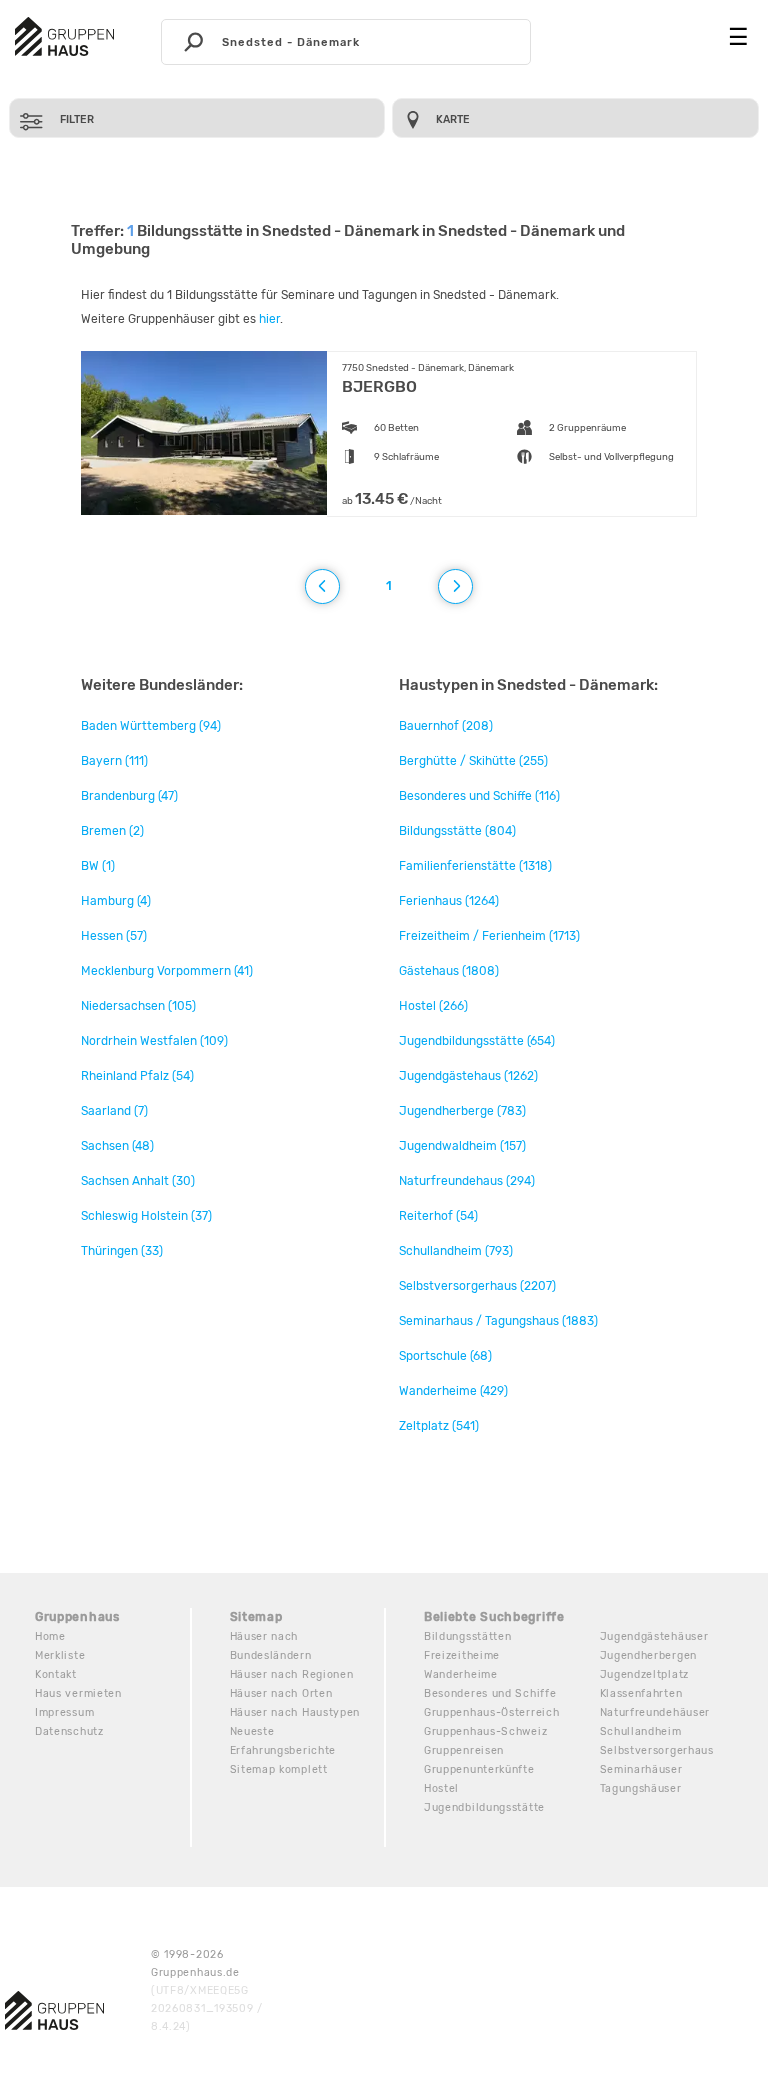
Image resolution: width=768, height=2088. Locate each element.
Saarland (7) (114, 1111)
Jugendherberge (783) (462, 1111)
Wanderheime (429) (453, 1391)
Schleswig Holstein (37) (146, 1216)
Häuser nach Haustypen (295, 1712)
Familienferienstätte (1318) (475, 866)
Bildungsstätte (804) (457, 831)
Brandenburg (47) (129, 796)
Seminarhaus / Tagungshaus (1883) (498, 1321)
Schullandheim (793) (456, 1251)
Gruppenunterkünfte (479, 1769)
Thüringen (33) (122, 1251)
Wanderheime (461, 1674)
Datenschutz (69, 1731)
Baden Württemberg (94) (151, 726)
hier (269, 319)
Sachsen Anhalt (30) (138, 1181)
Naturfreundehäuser (655, 1712)
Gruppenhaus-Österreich (491, 1712)
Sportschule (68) (445, 1356)
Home (50, 1636)
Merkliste (60, 1655)
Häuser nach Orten (281, 1693)
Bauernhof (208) (446, 726)
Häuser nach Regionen (292, 1674)
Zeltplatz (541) (439, 1426)
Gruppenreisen (464, 1750)
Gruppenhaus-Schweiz (485, 1731)
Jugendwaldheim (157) (462, 1146)
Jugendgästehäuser (654, 1636)
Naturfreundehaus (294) (467, 1181)
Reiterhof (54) (438, 1216)
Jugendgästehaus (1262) (468, 1076)
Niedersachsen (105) (138, 1006)
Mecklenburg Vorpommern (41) (167, 971)
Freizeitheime (462, 1655)
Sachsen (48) (117, 1146)
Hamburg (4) (116, 901)
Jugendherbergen (649, 1655)
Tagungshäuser (641, 1788)
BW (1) (98, 866)
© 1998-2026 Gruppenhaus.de (207, 1990)
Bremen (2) (112, 831)
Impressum (64, 1712)
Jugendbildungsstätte (484, 1807)
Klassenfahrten (641, 1693)
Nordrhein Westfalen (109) (154, 1041)
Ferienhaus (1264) (449, 901)
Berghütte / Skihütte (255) (473, 761)
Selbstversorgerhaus (657, 1750)
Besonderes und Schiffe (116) (479, 796)
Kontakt (56, 1674)
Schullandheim (641, 1731)
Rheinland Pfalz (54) (137, 1076)
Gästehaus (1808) (449, 971)
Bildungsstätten (468, 1636)
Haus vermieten (78, 1693)
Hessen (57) (114, 936)
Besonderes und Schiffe (490, 1693)
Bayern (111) (114, 761)
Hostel (441, 1788)
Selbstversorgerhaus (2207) (477, 1286)
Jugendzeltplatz (645, 1674)
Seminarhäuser (641, 1769)
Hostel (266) (433, 1006)
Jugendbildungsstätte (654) (477, 1041)
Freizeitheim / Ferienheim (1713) (489, 936)
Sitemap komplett (279, 1769)
